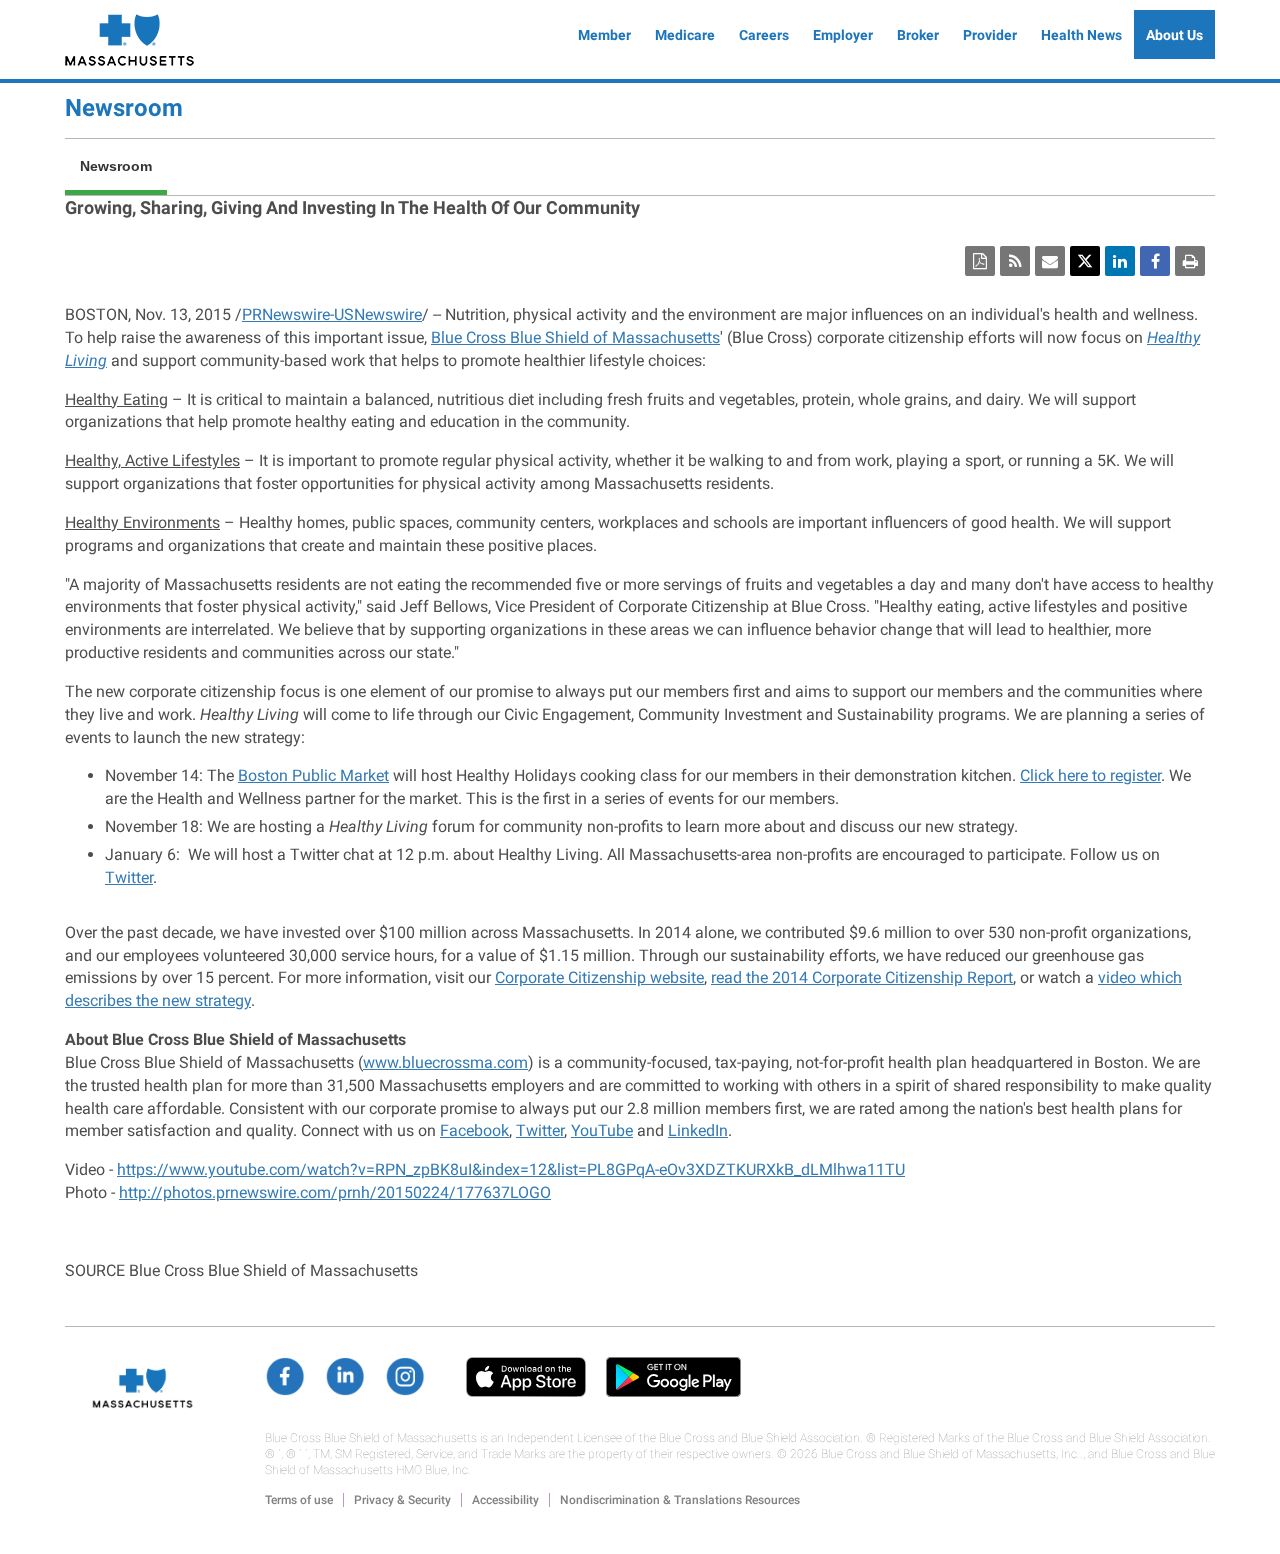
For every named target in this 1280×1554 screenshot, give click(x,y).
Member (604, 35)
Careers (764, 35)
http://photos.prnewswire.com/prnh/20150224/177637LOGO (335, 1192)
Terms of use (299, 1500)
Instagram (405, 1377)
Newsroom (124, 108)
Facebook (474, 1130)
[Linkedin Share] (1120, 261)
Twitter (129, 877)
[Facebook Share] (1155, 261)
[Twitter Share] (1085, 261)
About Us (1174, 35)
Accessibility (505, 1500)
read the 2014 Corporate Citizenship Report (862, 977)
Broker (918, 35)
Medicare (685, 35)
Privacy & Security (402, 1500)
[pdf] (980, 261)
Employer (843, 35)
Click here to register (1090, 775)
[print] (1190, 261)
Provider (990, 35)
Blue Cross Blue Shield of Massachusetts (575, 337)
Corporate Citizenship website (599, 977)
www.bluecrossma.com (445, 1062)
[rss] (1015, 261)
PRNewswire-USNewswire (332, 314)
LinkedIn (698, 1130)
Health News (1081, 35)
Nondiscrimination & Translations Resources (680, 1500)
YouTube (602, 1130)
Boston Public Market (313, 775)
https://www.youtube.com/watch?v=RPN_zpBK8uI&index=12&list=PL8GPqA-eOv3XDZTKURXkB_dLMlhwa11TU (511, 1169)
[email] (1050, 261)
